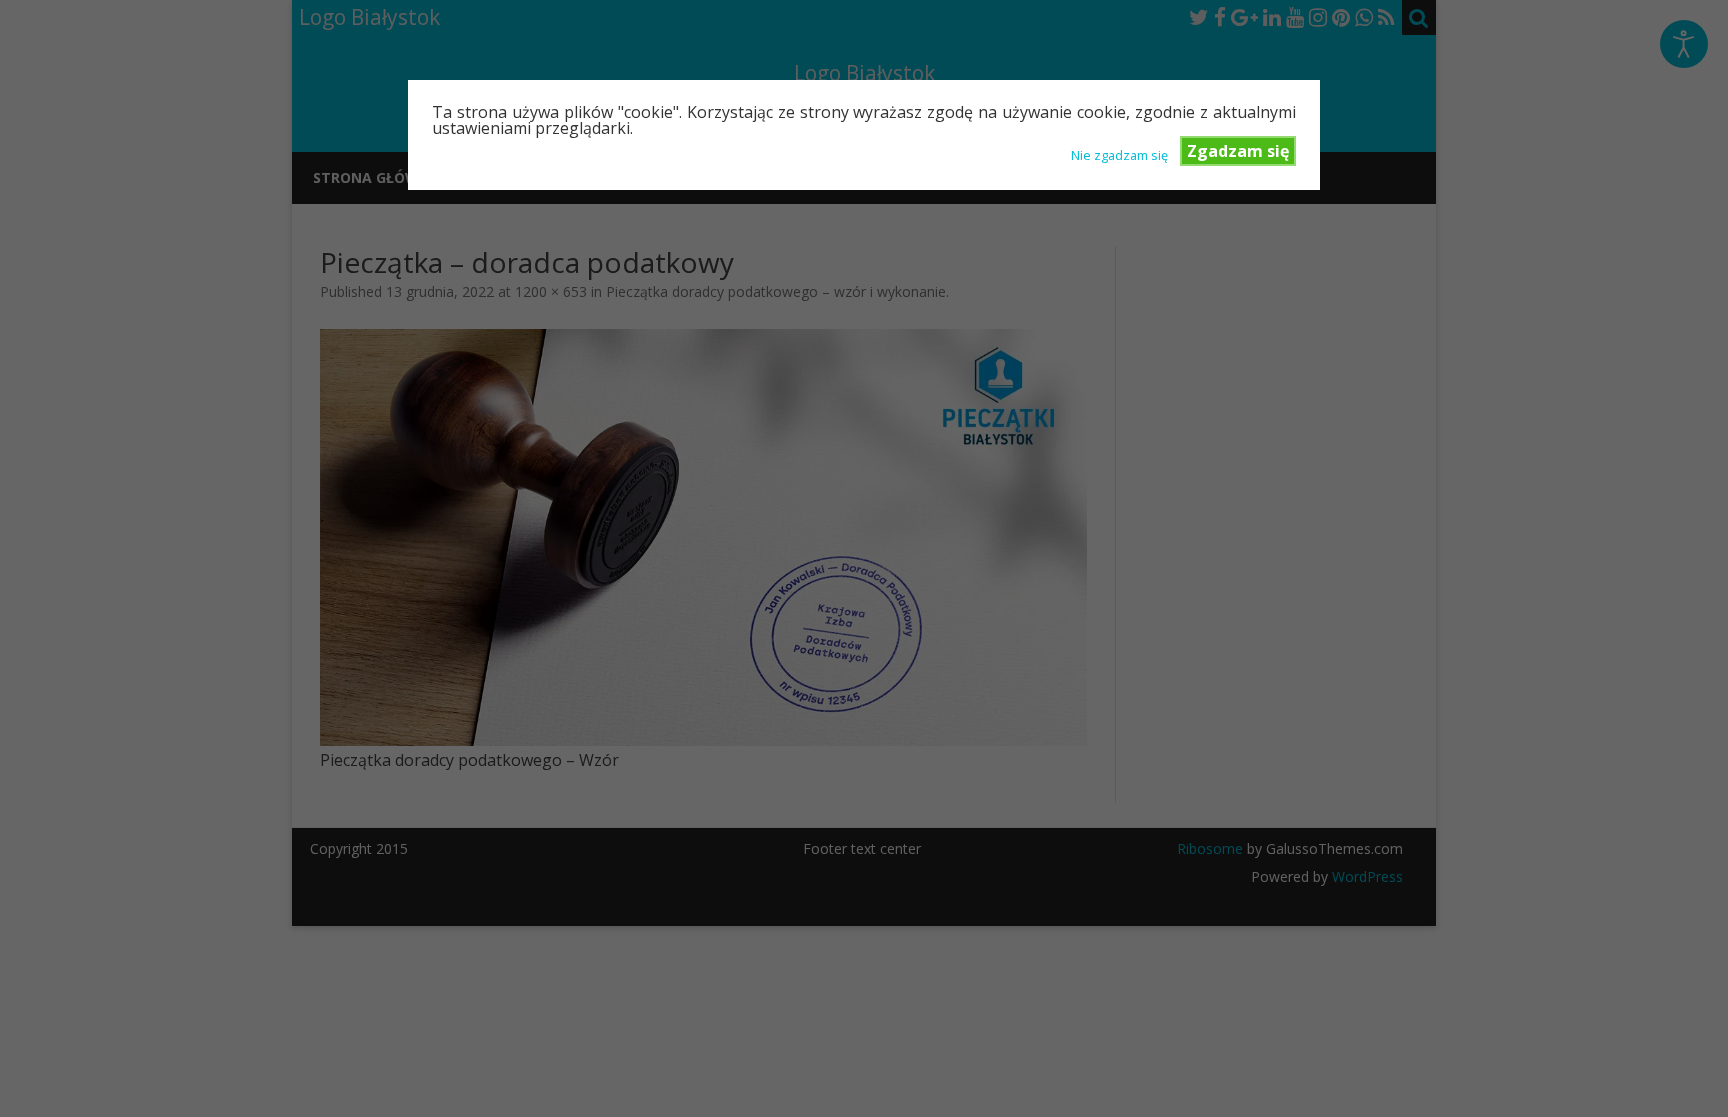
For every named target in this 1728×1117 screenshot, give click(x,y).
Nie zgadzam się (1119, 154)
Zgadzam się (1238, 151)
